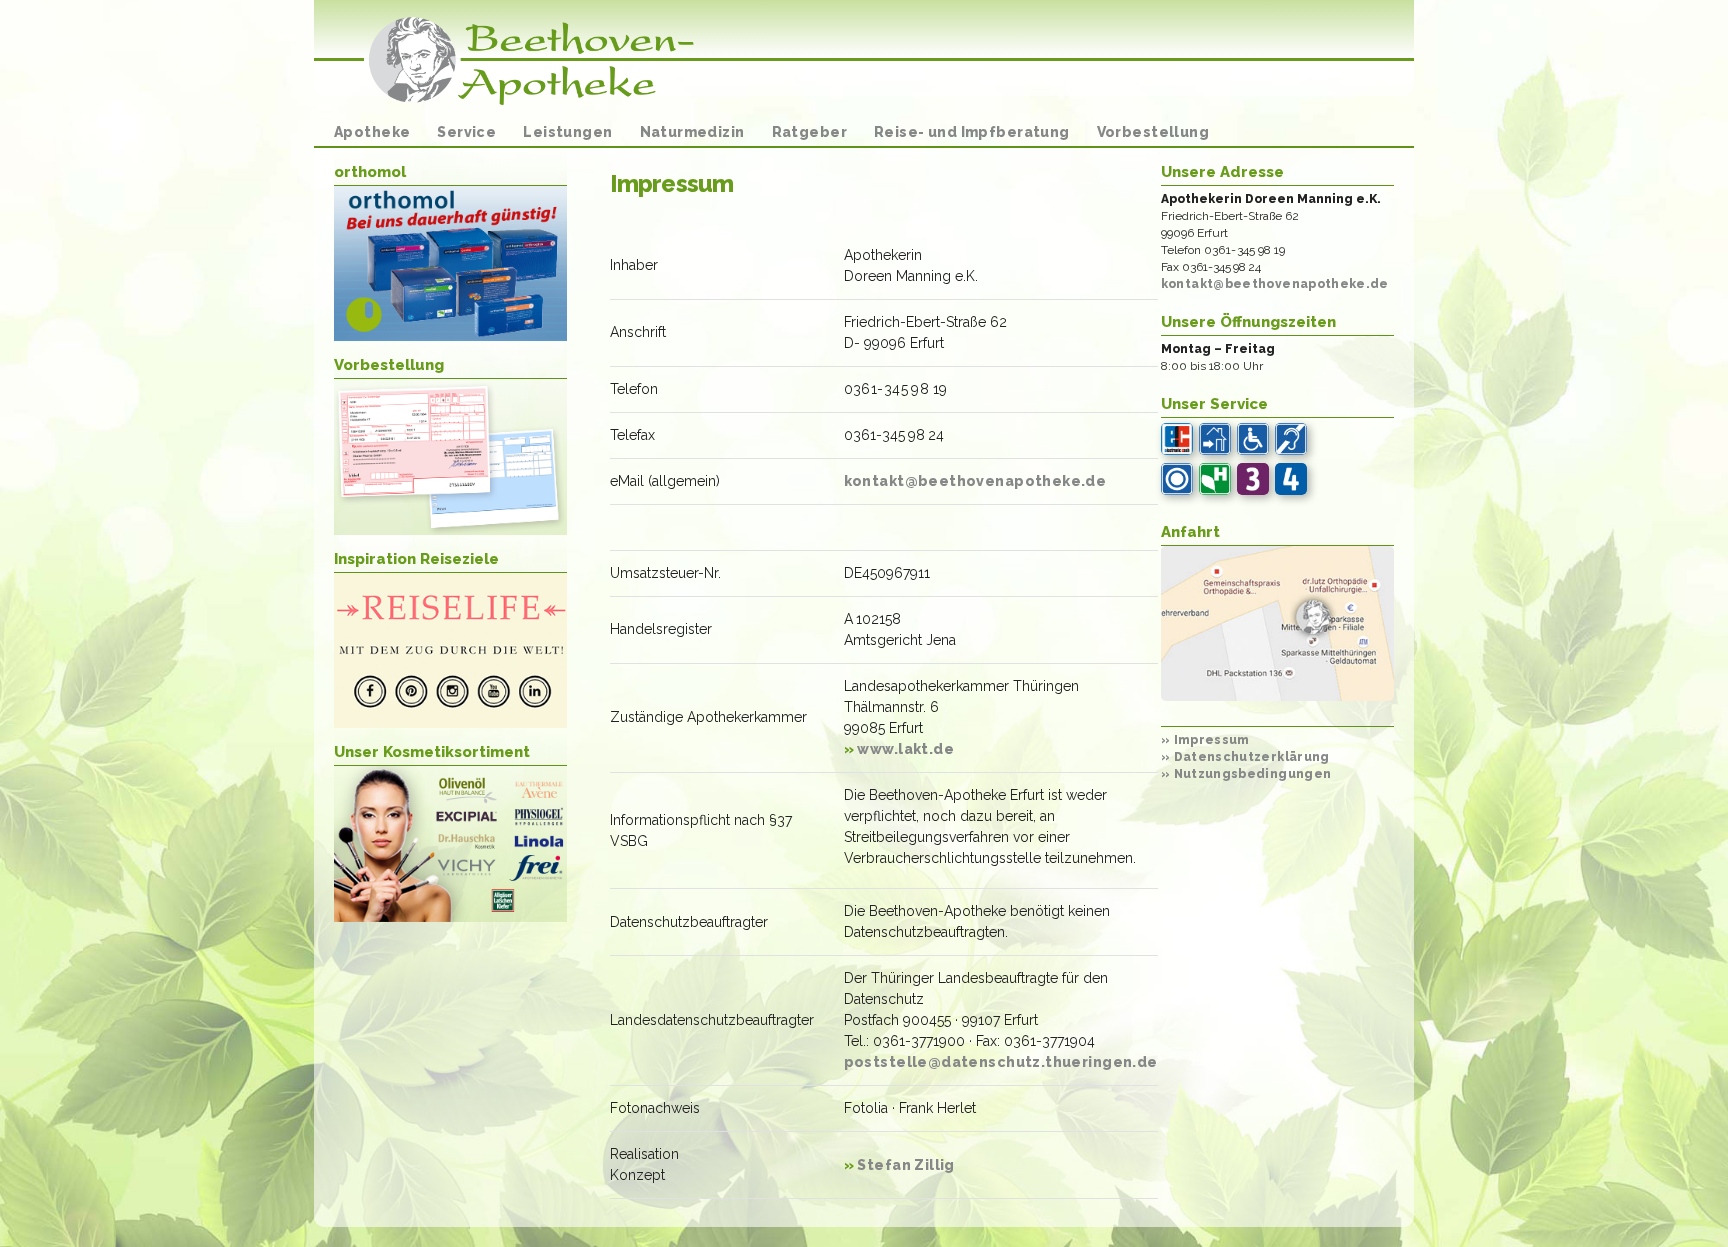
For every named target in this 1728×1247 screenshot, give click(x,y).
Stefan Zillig (899, 1165)
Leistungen (567, 132)
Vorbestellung (1153, 132)
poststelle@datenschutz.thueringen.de (1001, 1062)
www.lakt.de (899, 749)
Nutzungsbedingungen (1246, 774)
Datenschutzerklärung (1245, 757)
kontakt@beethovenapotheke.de (975, 481)
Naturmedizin (692, 132)
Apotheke (372, 132)
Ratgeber (809, 132)
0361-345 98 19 (896, 389)
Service (466, 132)
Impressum (1205, 740)
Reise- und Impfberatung (972, 132)
